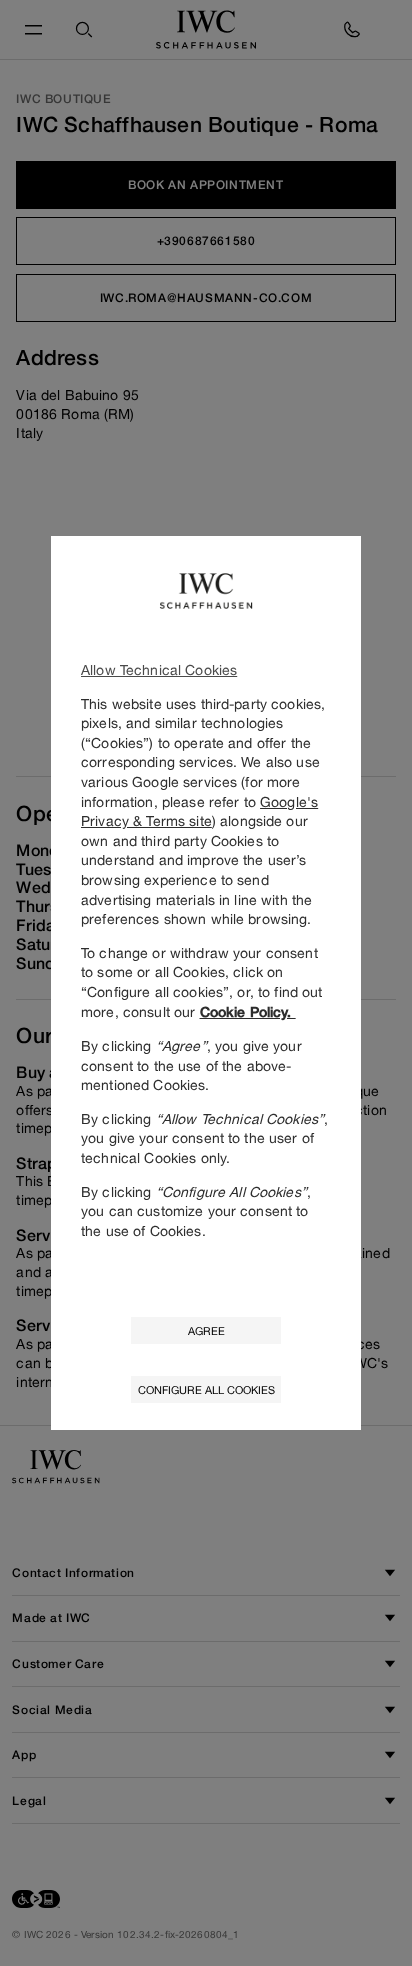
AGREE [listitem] (206, 1330)
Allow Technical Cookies (159, 669)
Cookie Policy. (248, 1012)
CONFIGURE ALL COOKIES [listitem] (206, 1389)
